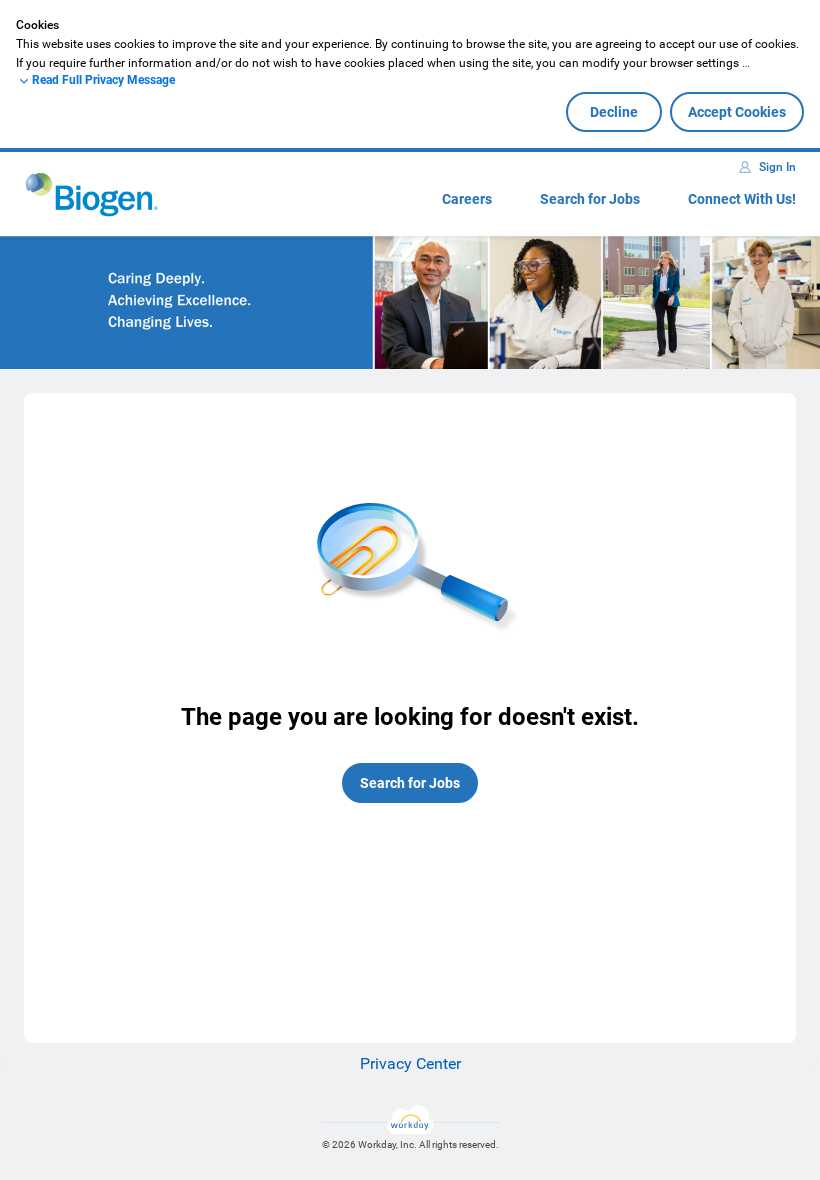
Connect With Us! (742, 199)
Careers (467, 199)
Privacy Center (410, 1063)
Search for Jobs (590, 199)
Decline (614, 112)
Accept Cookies (737, 112)
